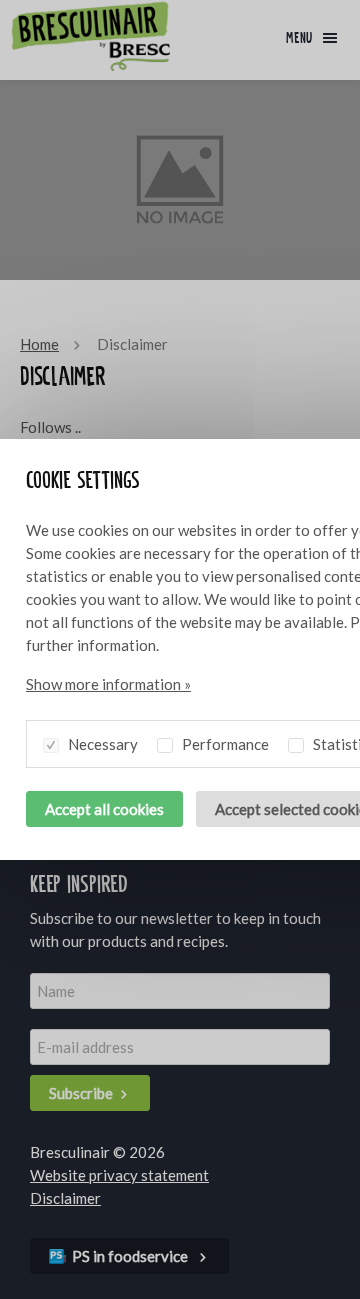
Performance (224, 744)
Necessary (101, 744)
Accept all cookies (104, 809)
